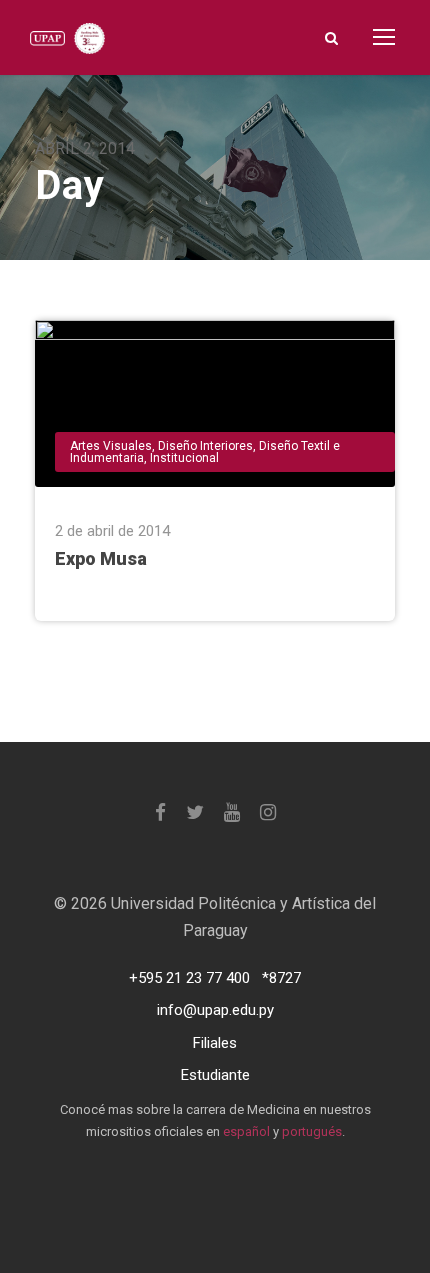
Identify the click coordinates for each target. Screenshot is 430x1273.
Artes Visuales (111, 446)
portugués (312, 1131)
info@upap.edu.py (215, 1010)
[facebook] (160, 812)
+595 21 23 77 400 (189, 978)
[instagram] (268, 812)
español (246, 1131)
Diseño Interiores (205, 446)
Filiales (215, 1043)
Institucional (184, 458)
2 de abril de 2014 (112, 531)
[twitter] (195, 812)
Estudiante (215, 1075)
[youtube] (232, 812)
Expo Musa (101, 558)
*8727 (281, 978)
